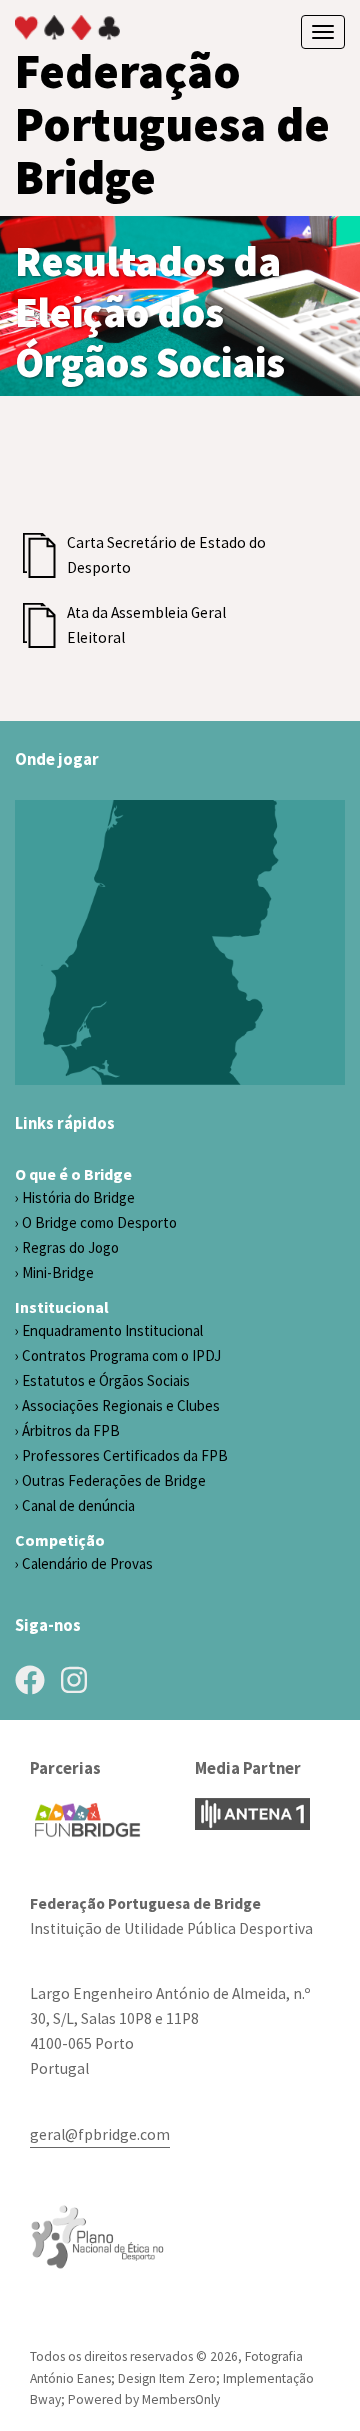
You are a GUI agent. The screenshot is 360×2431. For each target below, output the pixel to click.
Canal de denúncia (78, 1505)
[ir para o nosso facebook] (30, 1680)
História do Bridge (78, 1197)
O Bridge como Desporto (99, 1222)
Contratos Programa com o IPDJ (121, 1355)
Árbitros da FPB (71, 1430)
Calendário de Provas (87, 1563)
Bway (45, 2399)
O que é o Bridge (73, 1174)
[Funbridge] (87, 1820)
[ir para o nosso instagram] (74, 1680)
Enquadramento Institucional (112, 1330)
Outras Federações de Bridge (114, 1480)
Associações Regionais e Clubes (121, 1405)
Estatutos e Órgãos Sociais (106, 1380)
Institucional (62, 1307)
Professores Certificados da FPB (125, 1455)
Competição (60, 1540)
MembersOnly (181, 2399)
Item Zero (187, 2378)
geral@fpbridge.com (100, 2134)
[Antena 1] (252, 1814)
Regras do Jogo (70, 1247)
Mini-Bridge (58, 1272)
